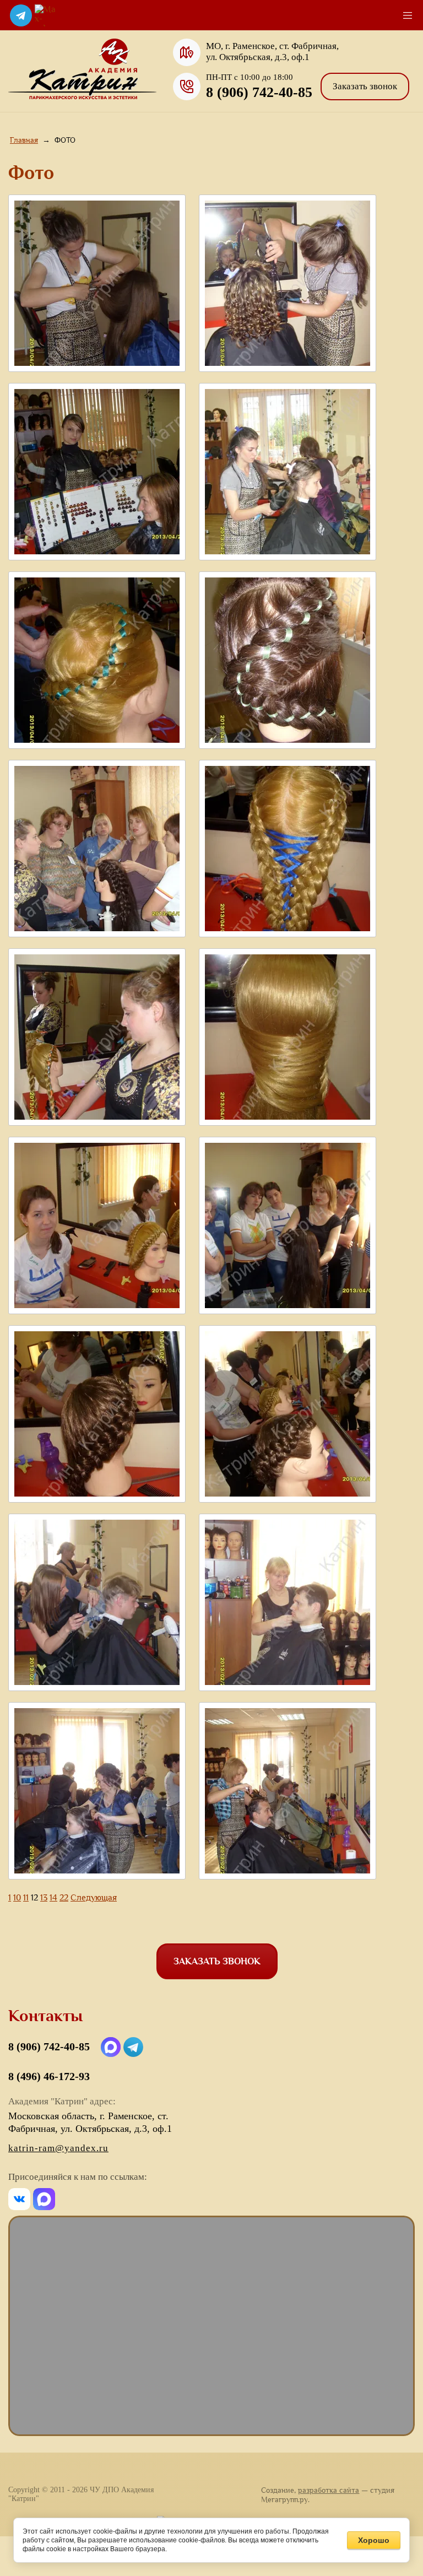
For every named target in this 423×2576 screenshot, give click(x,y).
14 (53, 1897)
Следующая (94, 1897)
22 (64, 1897)
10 (17, 1897)
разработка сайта (329, 2490)
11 (26, 1897)
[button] (365, 87)
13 (44, 1897)
